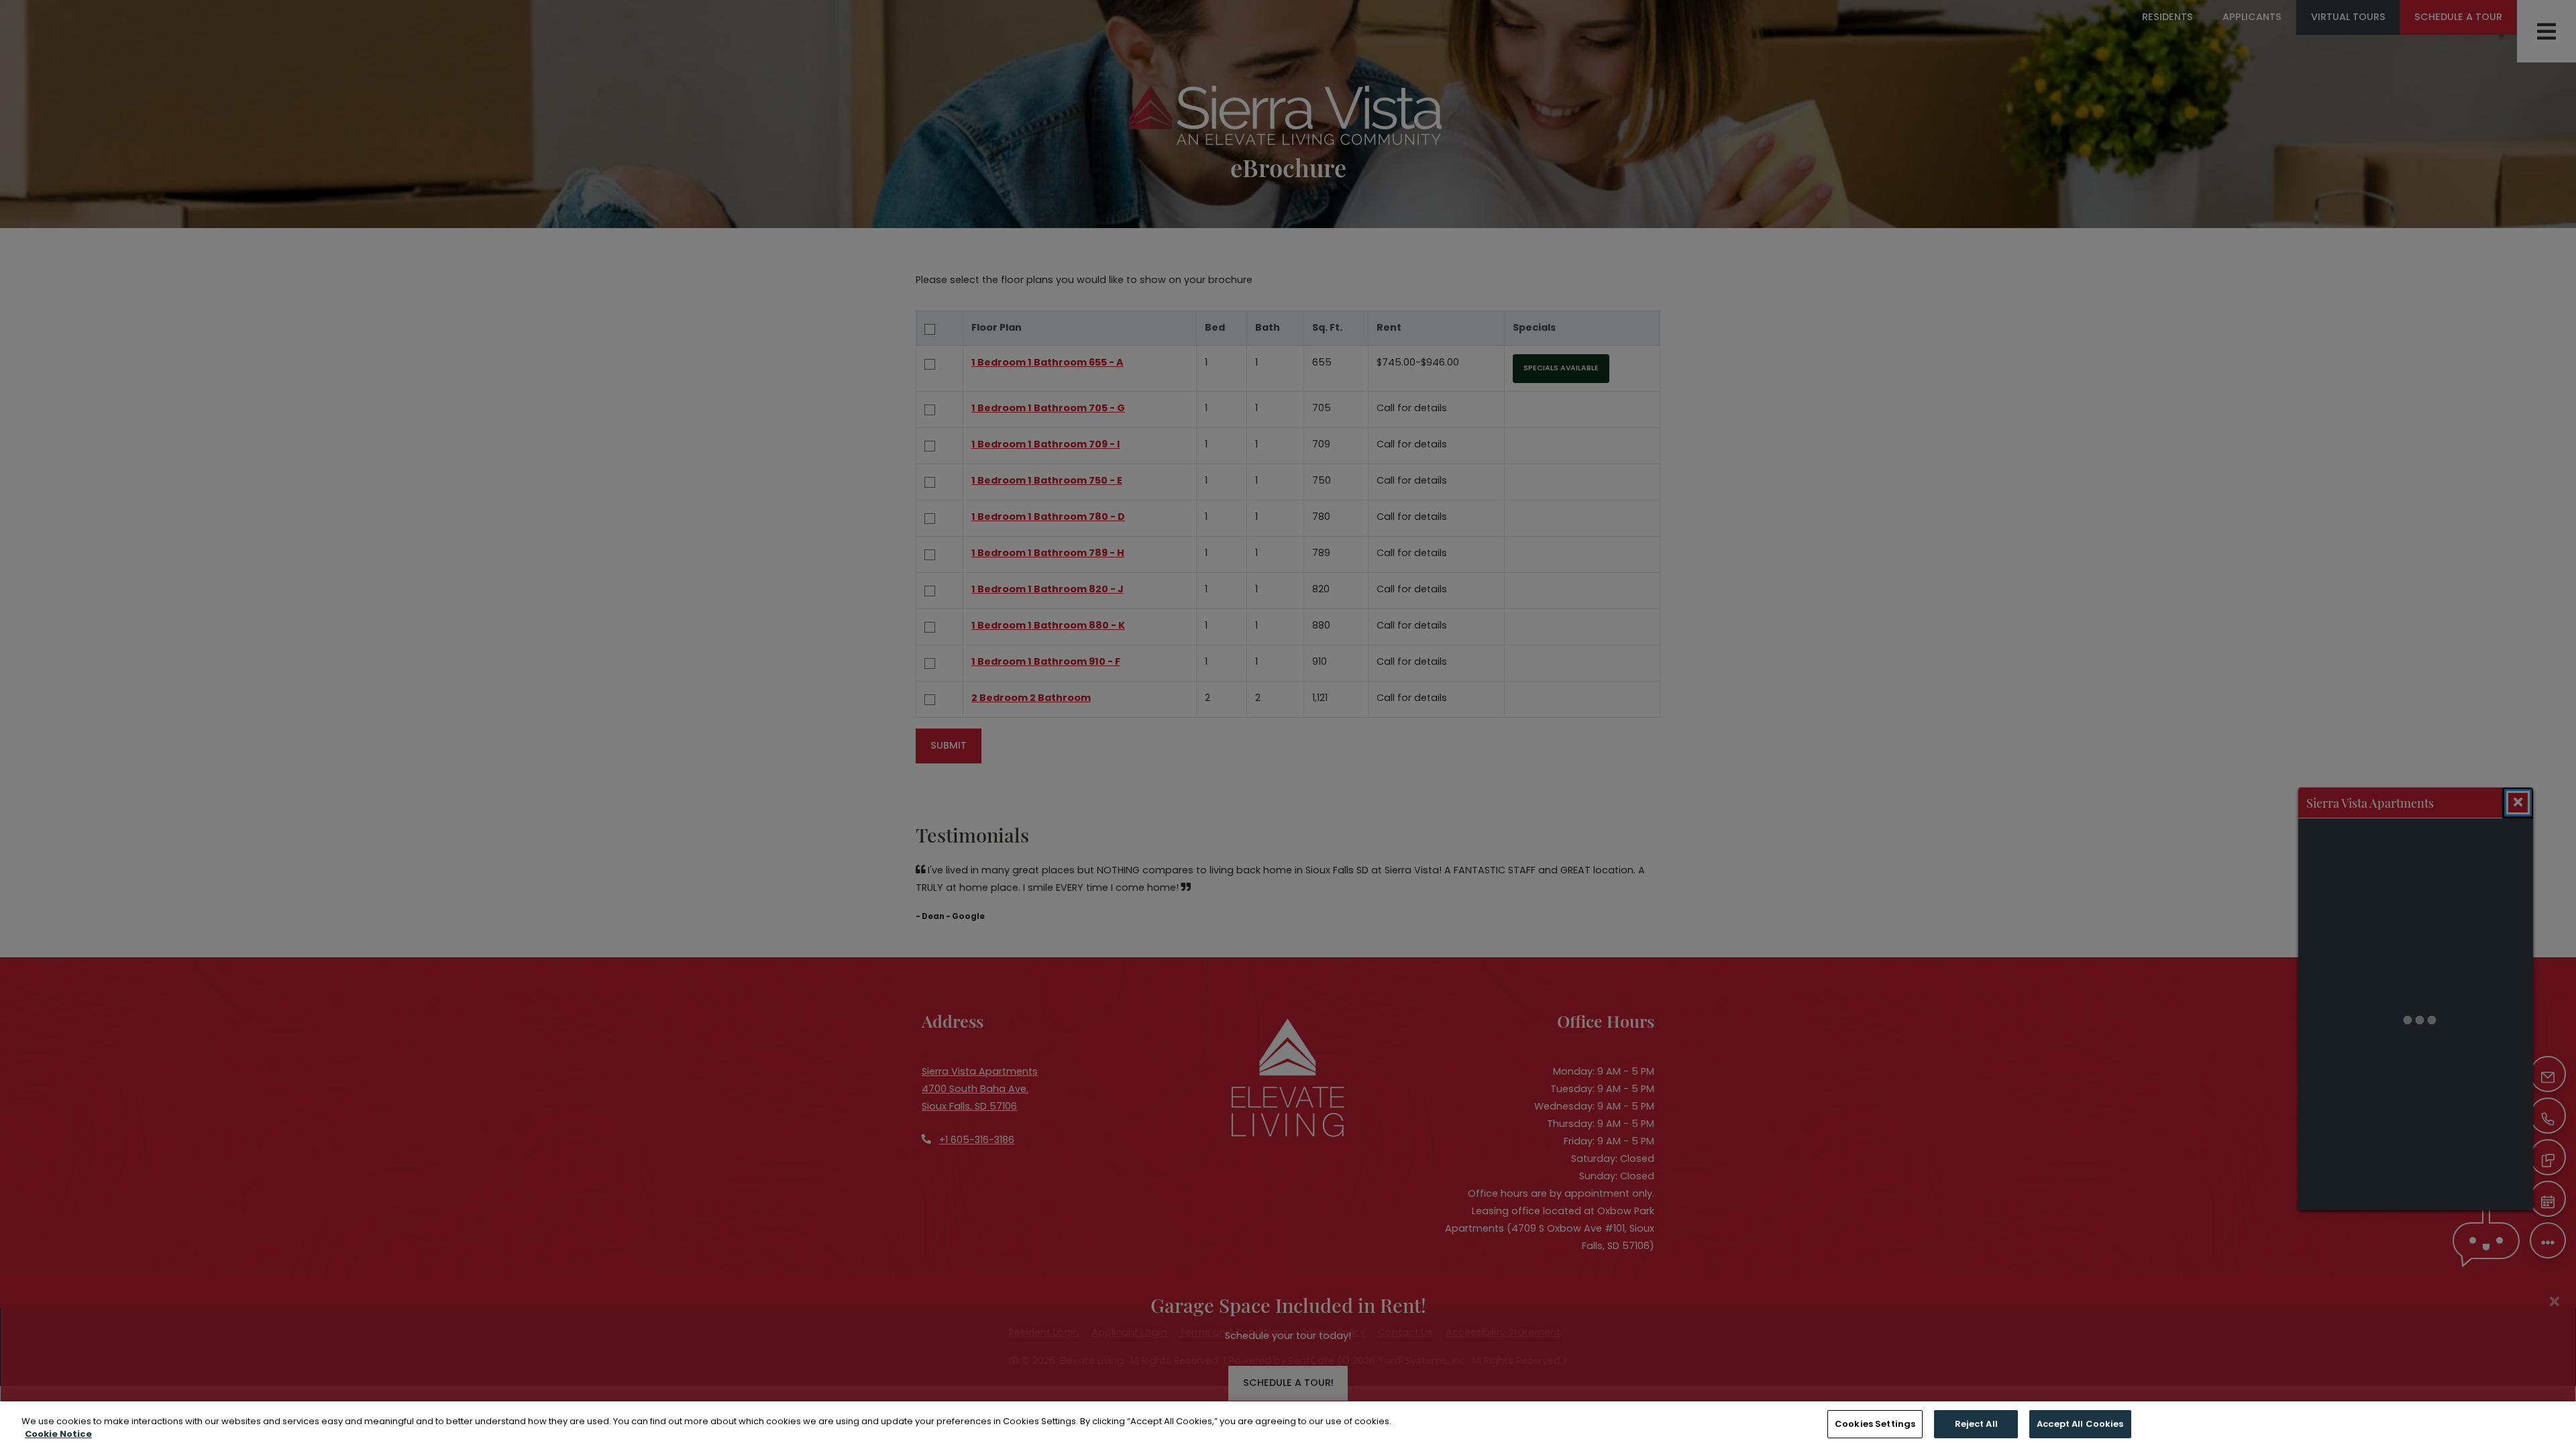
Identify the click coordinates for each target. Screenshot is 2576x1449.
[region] (1288, 1425)
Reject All (1976, 1424)
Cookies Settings (1875, 1424)
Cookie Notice (58, 1435)
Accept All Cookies (2080, 1424)
